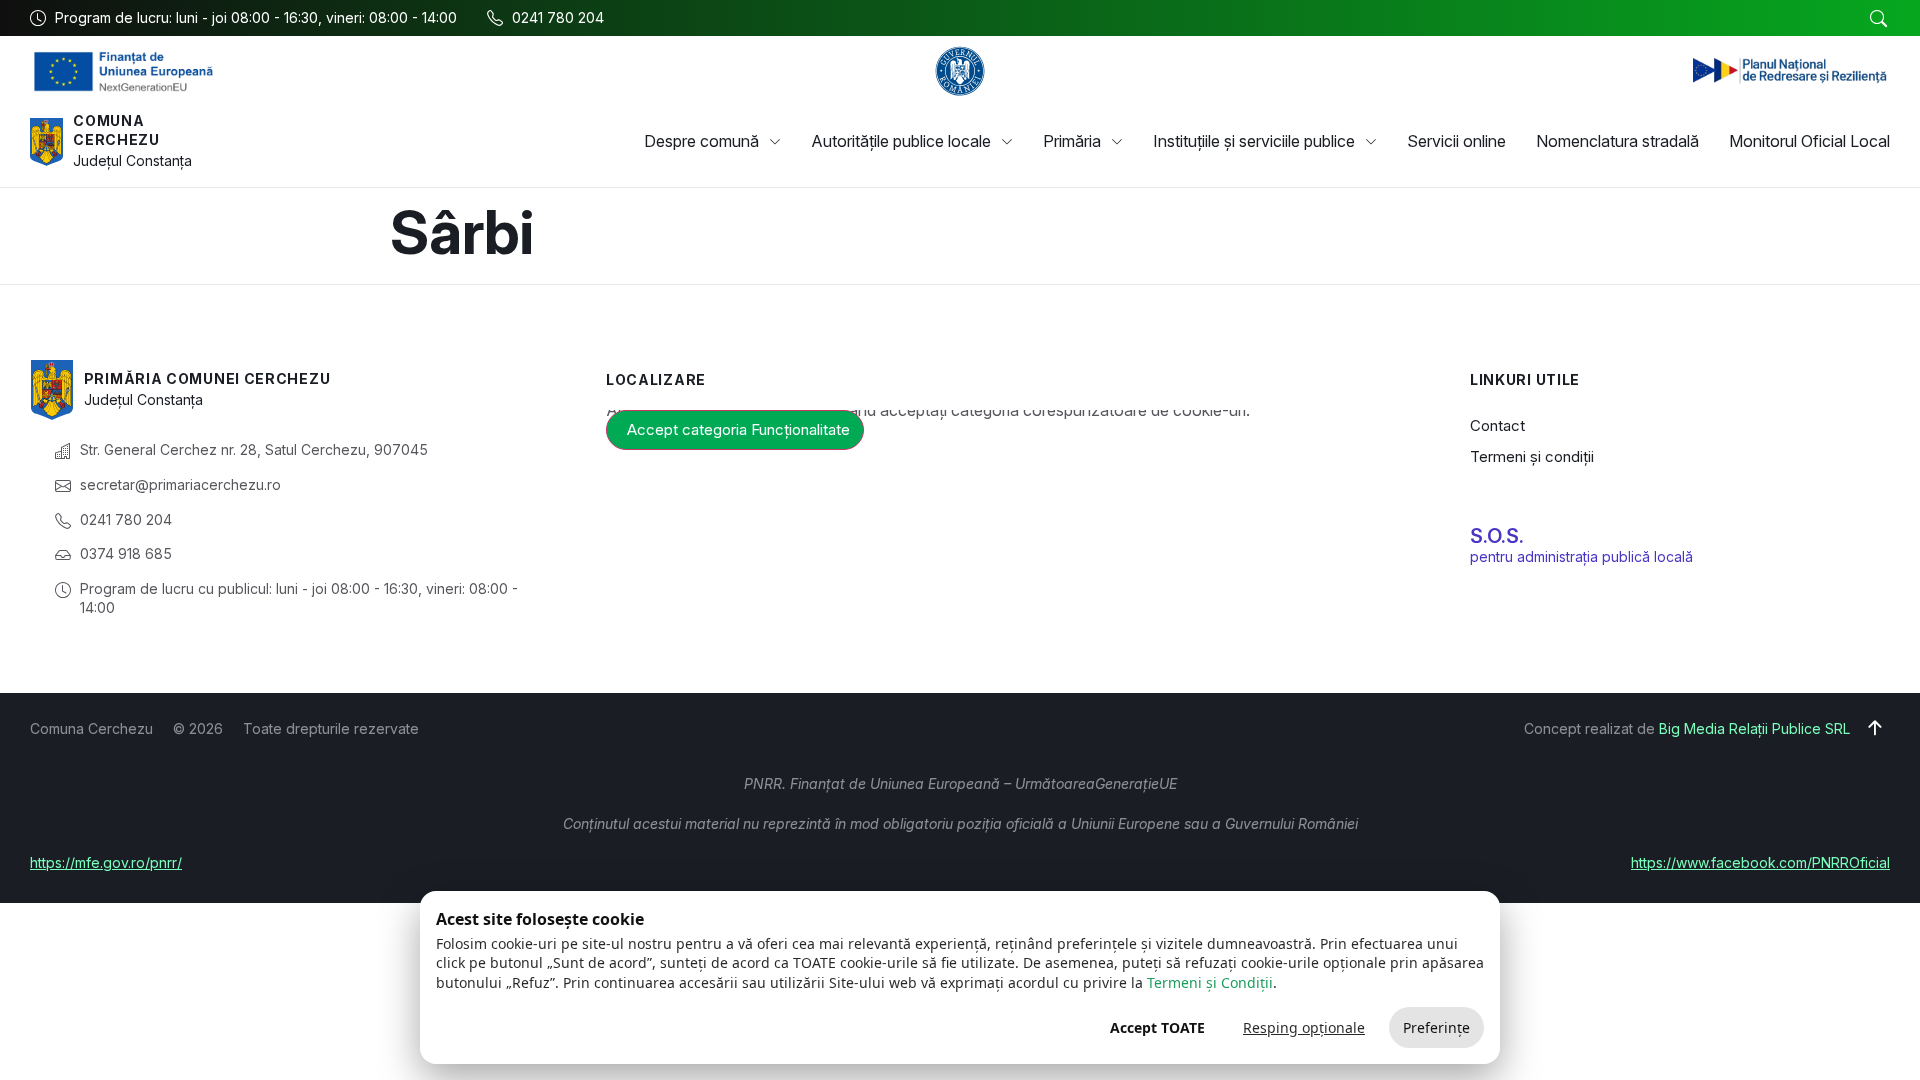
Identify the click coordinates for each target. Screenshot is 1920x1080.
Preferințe (1436, 1027)
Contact (1497, 425)
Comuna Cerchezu (116, 130)
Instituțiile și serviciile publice (1254, 141)
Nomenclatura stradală (1617, 141)
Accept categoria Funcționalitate (738, 429)
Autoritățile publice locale (901, 141)
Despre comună (701, 141)
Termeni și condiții (1532, 456)
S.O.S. (1497, 536)
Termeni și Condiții (1210, 982)
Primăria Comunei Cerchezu (207, 378)
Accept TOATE (1157, 1027)
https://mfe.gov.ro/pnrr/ (106, 862)
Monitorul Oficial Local (1809, 141)
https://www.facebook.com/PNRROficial (1760, 862)
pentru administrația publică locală (1581, 556)
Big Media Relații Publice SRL (1754, 728)
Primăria (1072, 141)
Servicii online (1456, 141)
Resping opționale (1304, 1027)
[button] (1878, 19)
